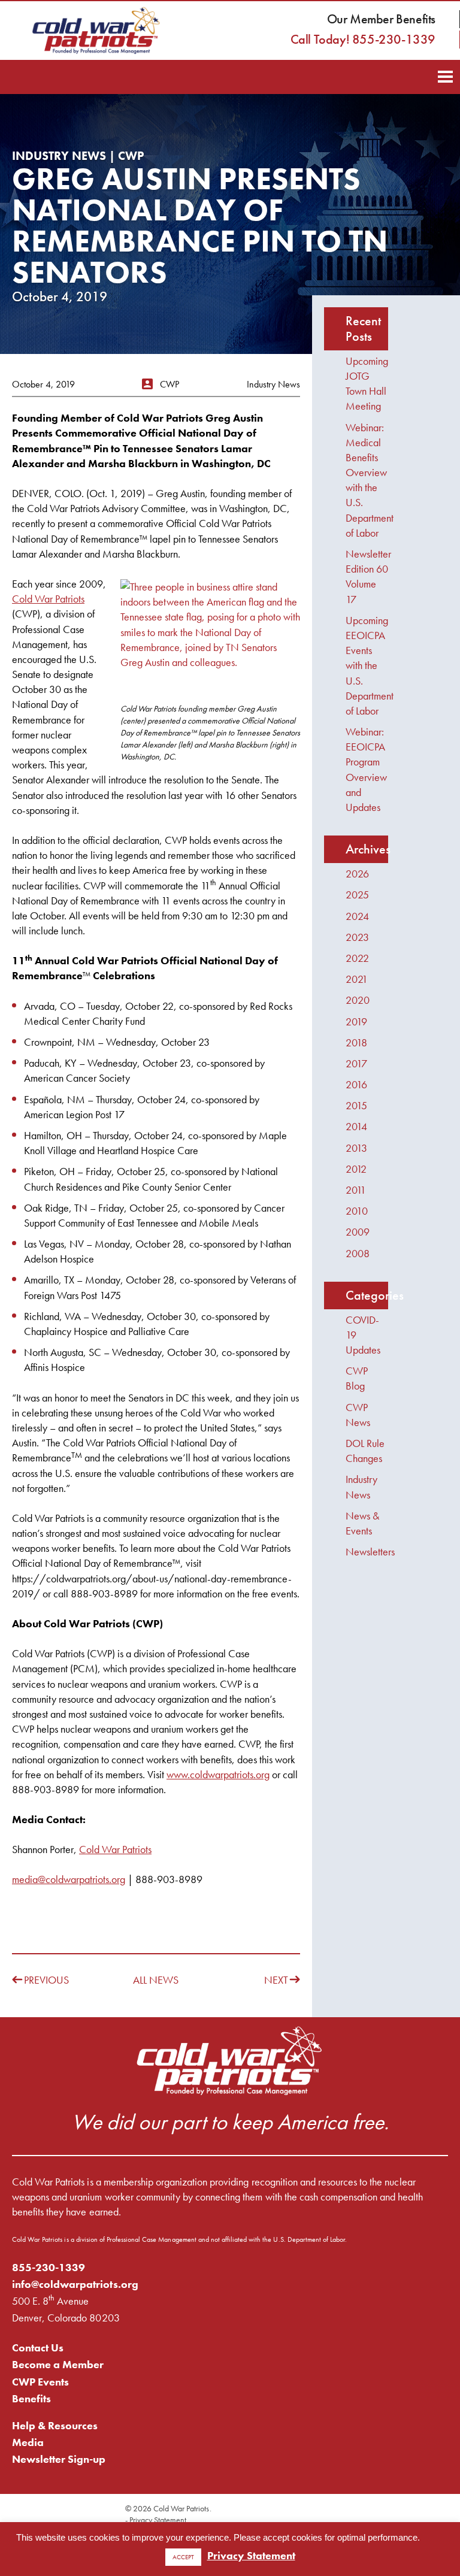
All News (156, 1980)
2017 (356, 1063)
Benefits (31, 2398)
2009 (358, 1232)
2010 (357, 1211)
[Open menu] (445, 75)
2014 (356, 1126)
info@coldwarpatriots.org (75, 2284)
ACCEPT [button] (183, 2557)
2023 (357, 937)
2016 (356, 1084)
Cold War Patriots (48, 599)
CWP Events (40, 2382)
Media (28, 2442)
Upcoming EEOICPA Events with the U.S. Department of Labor (370, 665)
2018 (356, 1042)
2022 (357, 958)
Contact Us (38, 2348)
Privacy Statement (158, 2520)
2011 (356, 1190)
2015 (356, 1105)
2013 (356, 1148)
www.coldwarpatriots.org (218, 1774)
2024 (357, 916)
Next (276, 1980)
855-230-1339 (49, 2267)
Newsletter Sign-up (59, 2459)
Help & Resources (55, 2425)
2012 (356, 1169)
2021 (357, 979)
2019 (356, 1021)
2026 (357, 874)
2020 (358, 1000)
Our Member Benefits (381, 19)
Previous (46, 1980)
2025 (357, 895)
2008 (358, 1253)
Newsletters (370, 1552)
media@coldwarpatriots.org (69, 1879)
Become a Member (58, 2364)
